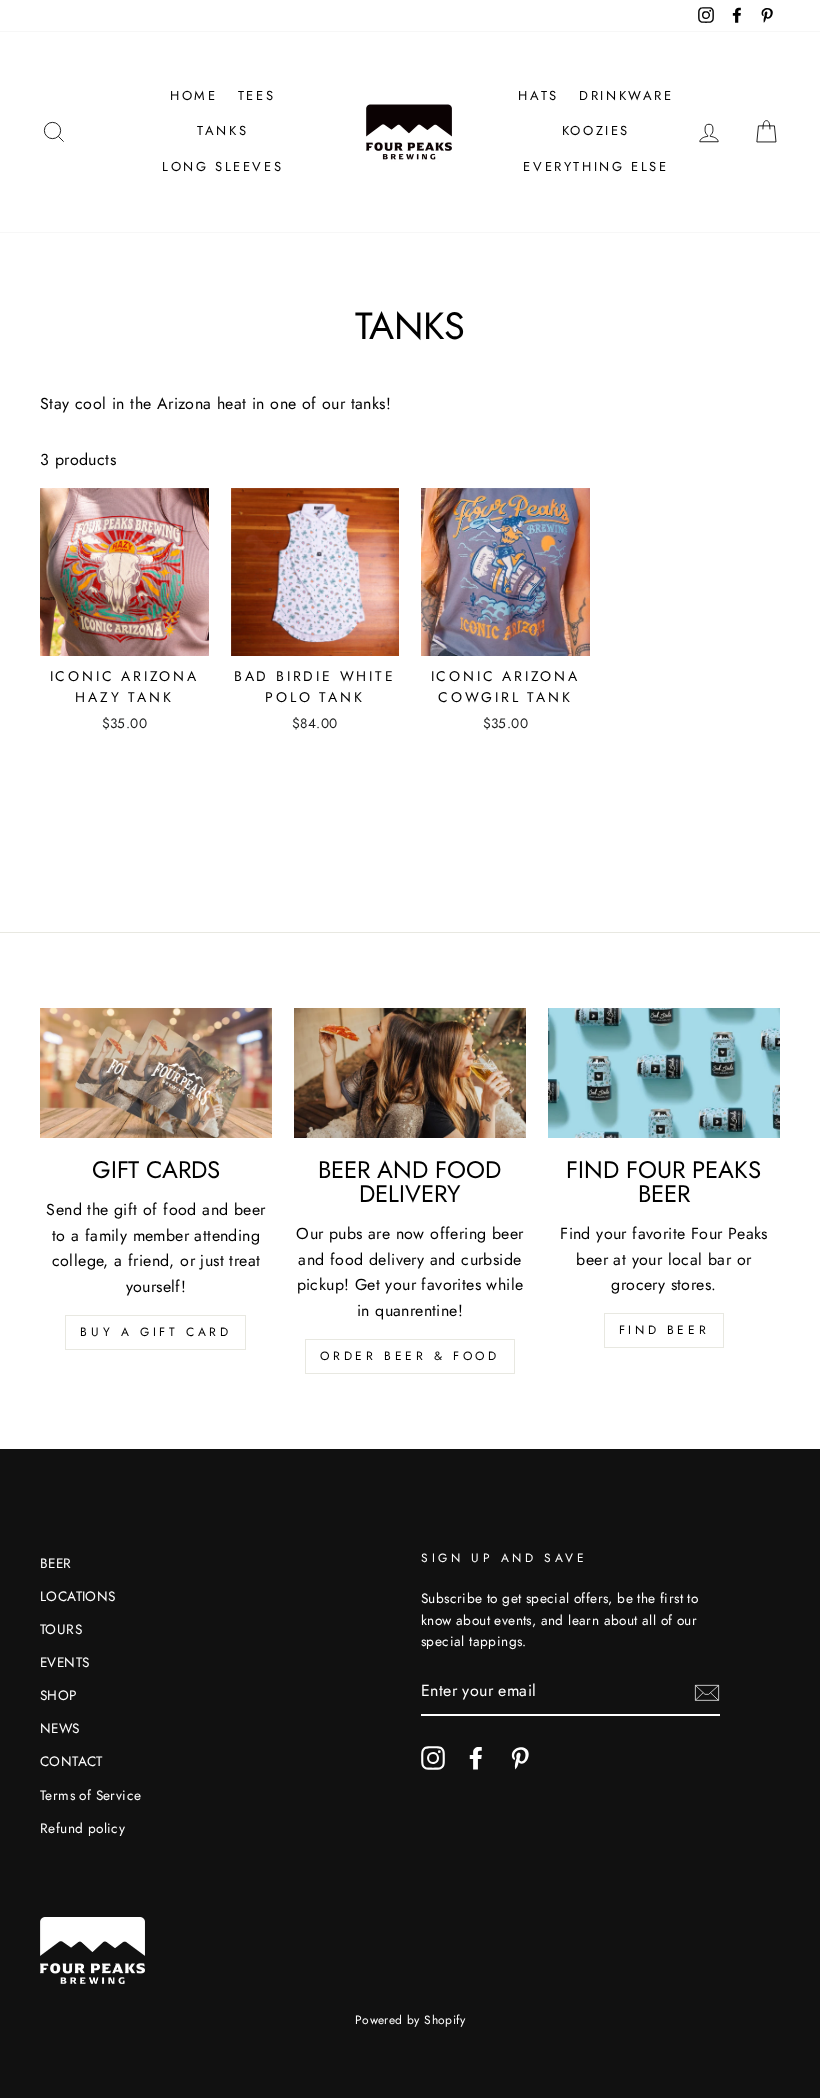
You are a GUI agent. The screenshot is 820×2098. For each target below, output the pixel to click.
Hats (538, 95)
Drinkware (626, 95)
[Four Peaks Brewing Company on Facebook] (476, 1758)
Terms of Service (90, 1795)
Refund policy (82, 1828)
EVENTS (64, 1662)
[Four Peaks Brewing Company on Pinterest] (520, 1758)
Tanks (222, 130)
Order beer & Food (409, 1356)
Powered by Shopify (410, 2020)
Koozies (596, 130)
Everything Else (595, 166)
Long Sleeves (222, 166)
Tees (256, 95)
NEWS (60, 1728)
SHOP (58, 1695)
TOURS (61, 1629)
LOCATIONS (78, 1596)
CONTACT (71, 1761)
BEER (56, 1563)
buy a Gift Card (155, 1332)
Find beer (664, 1330)
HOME (193, 95)
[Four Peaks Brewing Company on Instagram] (433, 1758)
